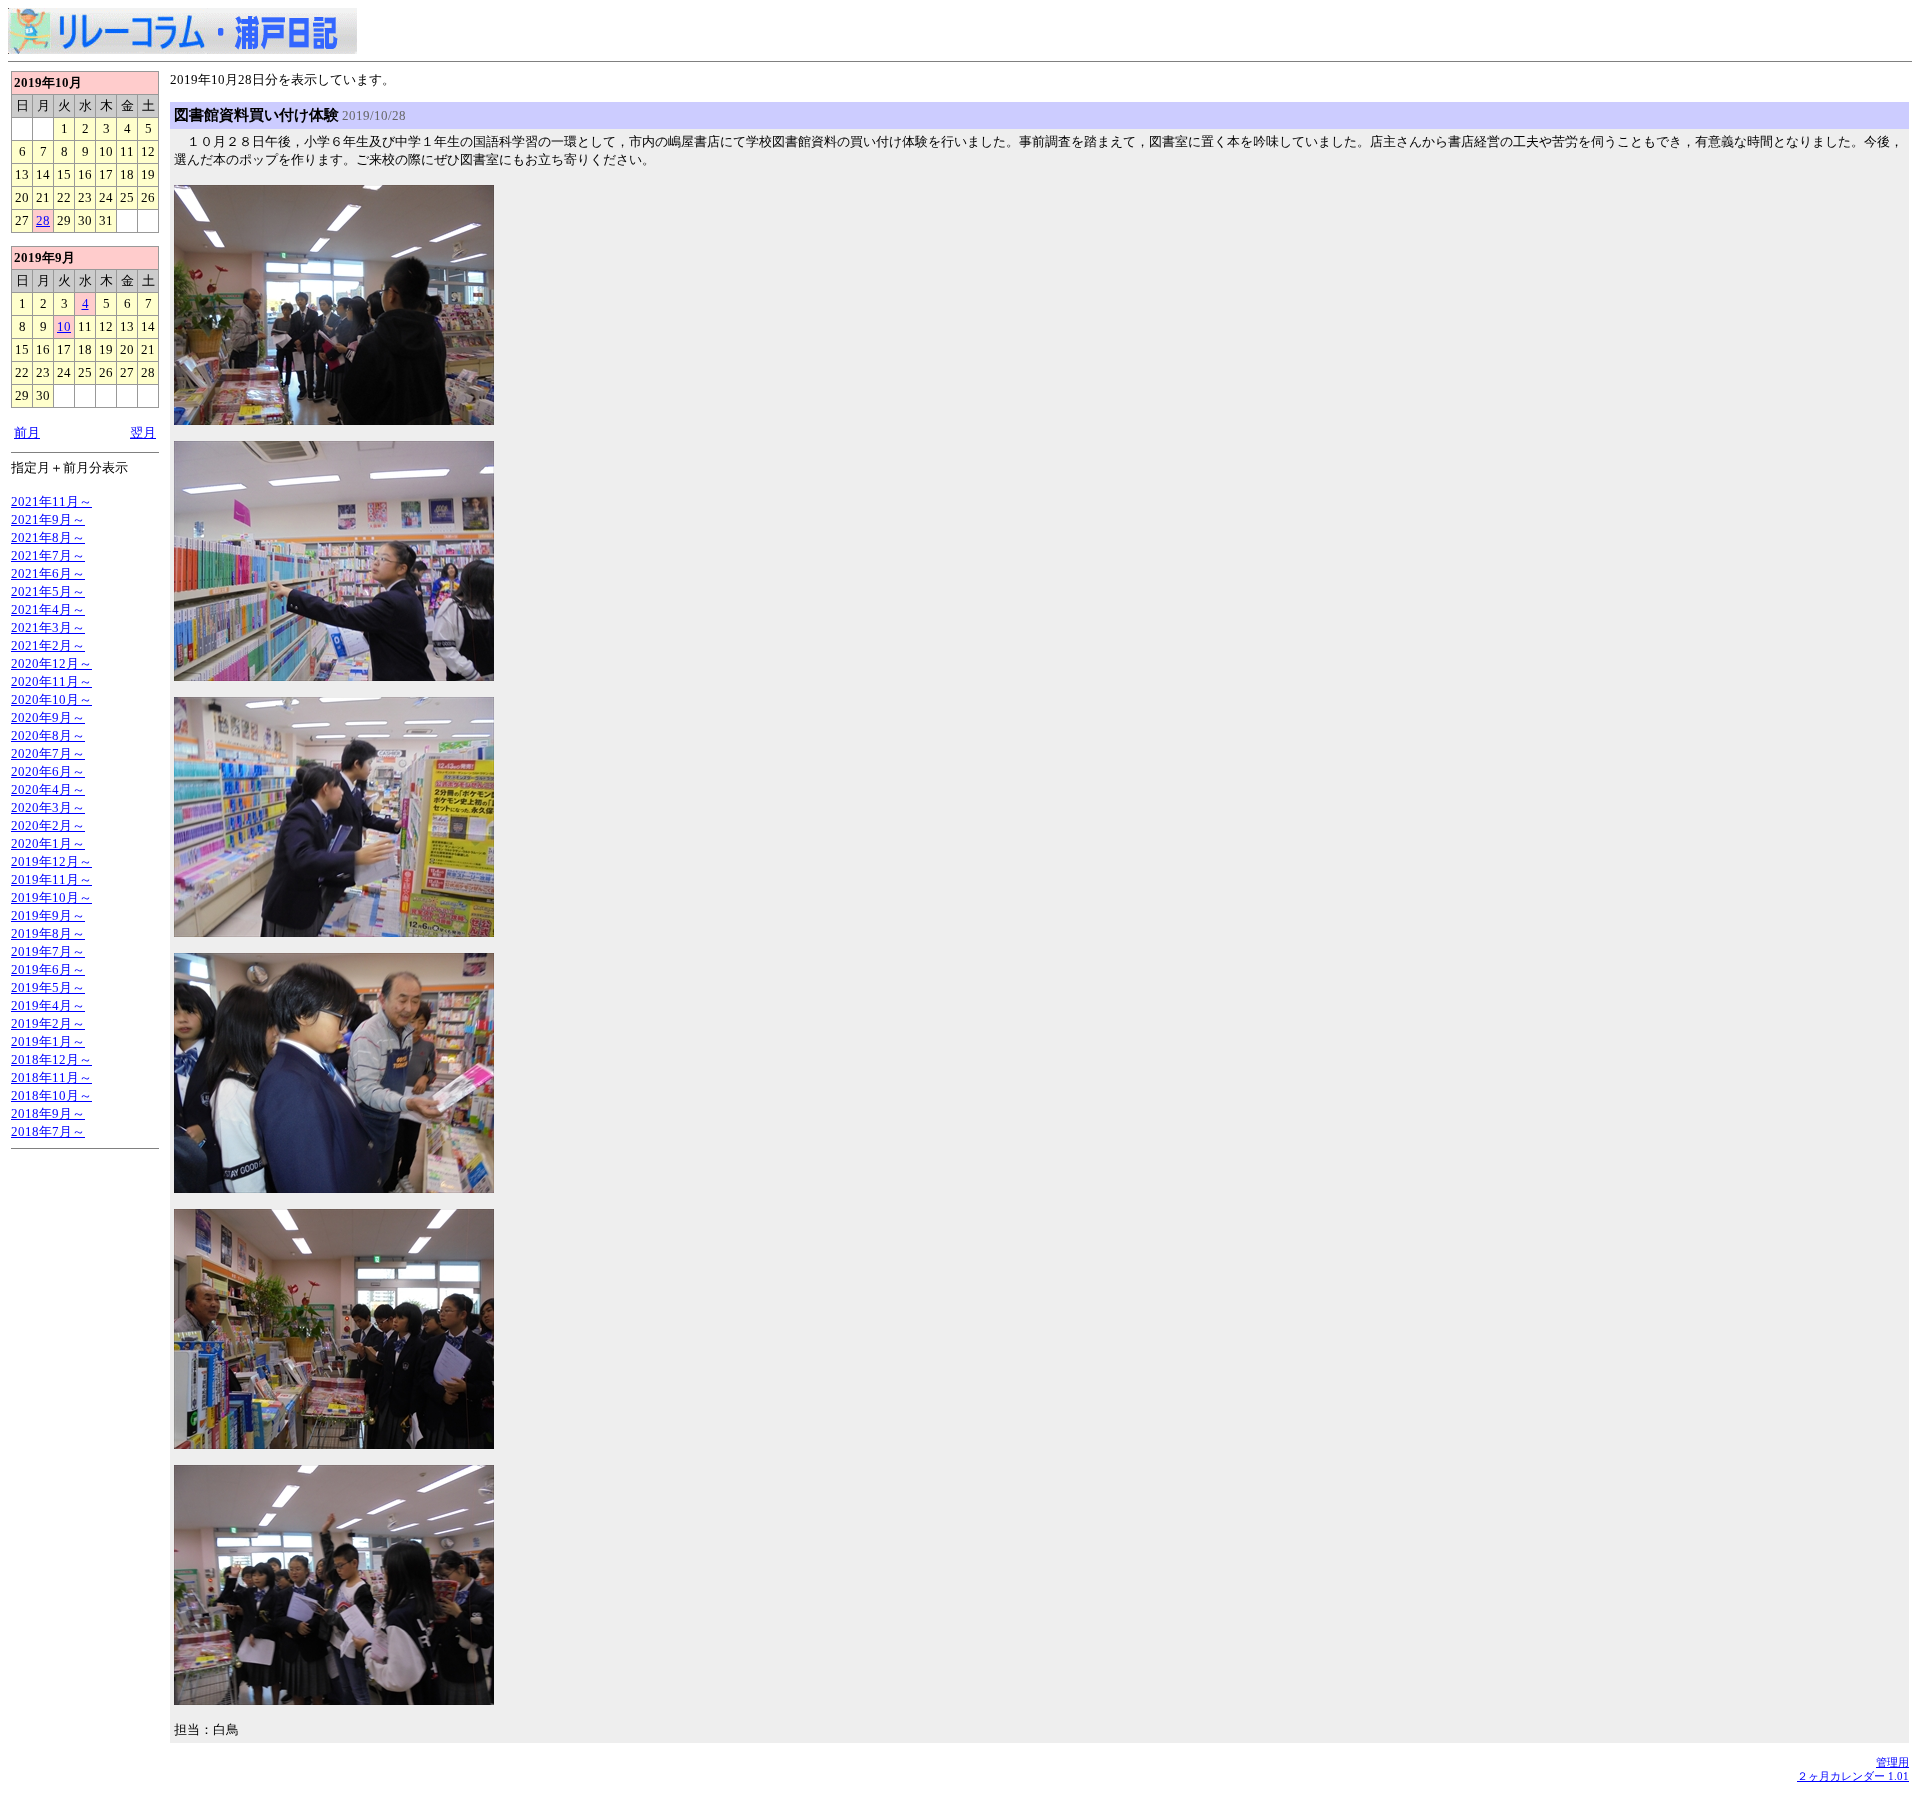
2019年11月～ (51, 879)
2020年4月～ (48, 789)
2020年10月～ (51, 699)
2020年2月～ (48, 825)
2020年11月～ (51, 681)
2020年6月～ (48, 771)
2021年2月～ (48, 645)
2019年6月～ (48, 969)
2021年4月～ (48, 609)
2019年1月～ (48, 1041)
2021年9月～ (48, 519)
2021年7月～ (48, 555)
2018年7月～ (48, 1131)
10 (64, 326)
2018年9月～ (48, 1113)
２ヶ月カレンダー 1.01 (1853, 1776)
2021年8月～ (48, 537)
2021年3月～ (48, 627)
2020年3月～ (48, 807)
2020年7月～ (48, 753)
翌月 (143, 432)
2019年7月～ (48, 951)
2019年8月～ (48, 933)
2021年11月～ (51, 501)
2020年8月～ (48, 735)
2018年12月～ (51, 1059)
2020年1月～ (48, 843)
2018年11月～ (51, 1077)
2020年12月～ (51, 663)
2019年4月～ (48, 1005)
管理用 (1892, 1762)
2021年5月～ (48, 591)
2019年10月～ (51, 897)
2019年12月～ (51, 861)
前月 (27, 432)
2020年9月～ (48, 717)
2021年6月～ (48, 573)
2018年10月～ (51, 1095)
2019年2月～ (48, 1023)
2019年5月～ (48, 987)
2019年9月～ (48, 915)
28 (43, 220)
